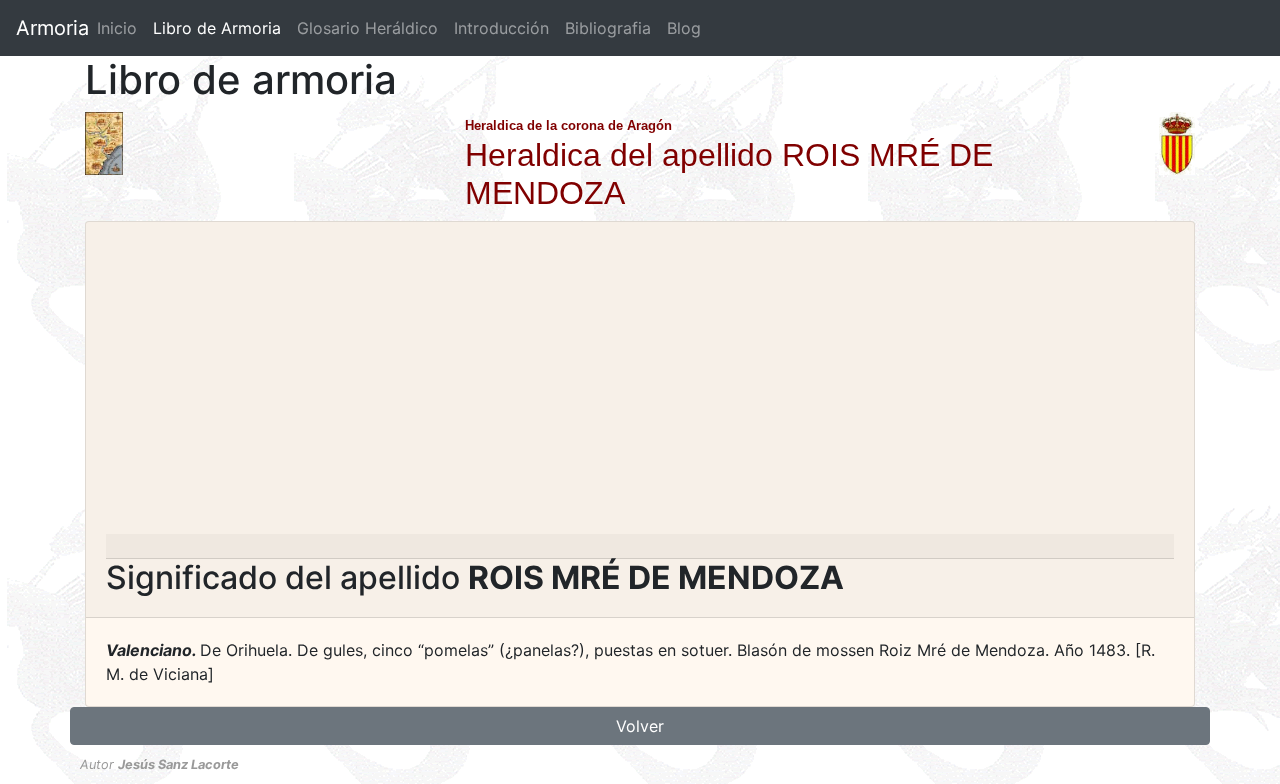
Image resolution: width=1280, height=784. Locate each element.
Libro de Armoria (221, 28)
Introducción (501, 28)
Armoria (52, 28)
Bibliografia (608, 28)
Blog (684, 28)
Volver (640, 726)
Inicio (117, 28)
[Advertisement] (640, 384)
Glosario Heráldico (367, 28)
